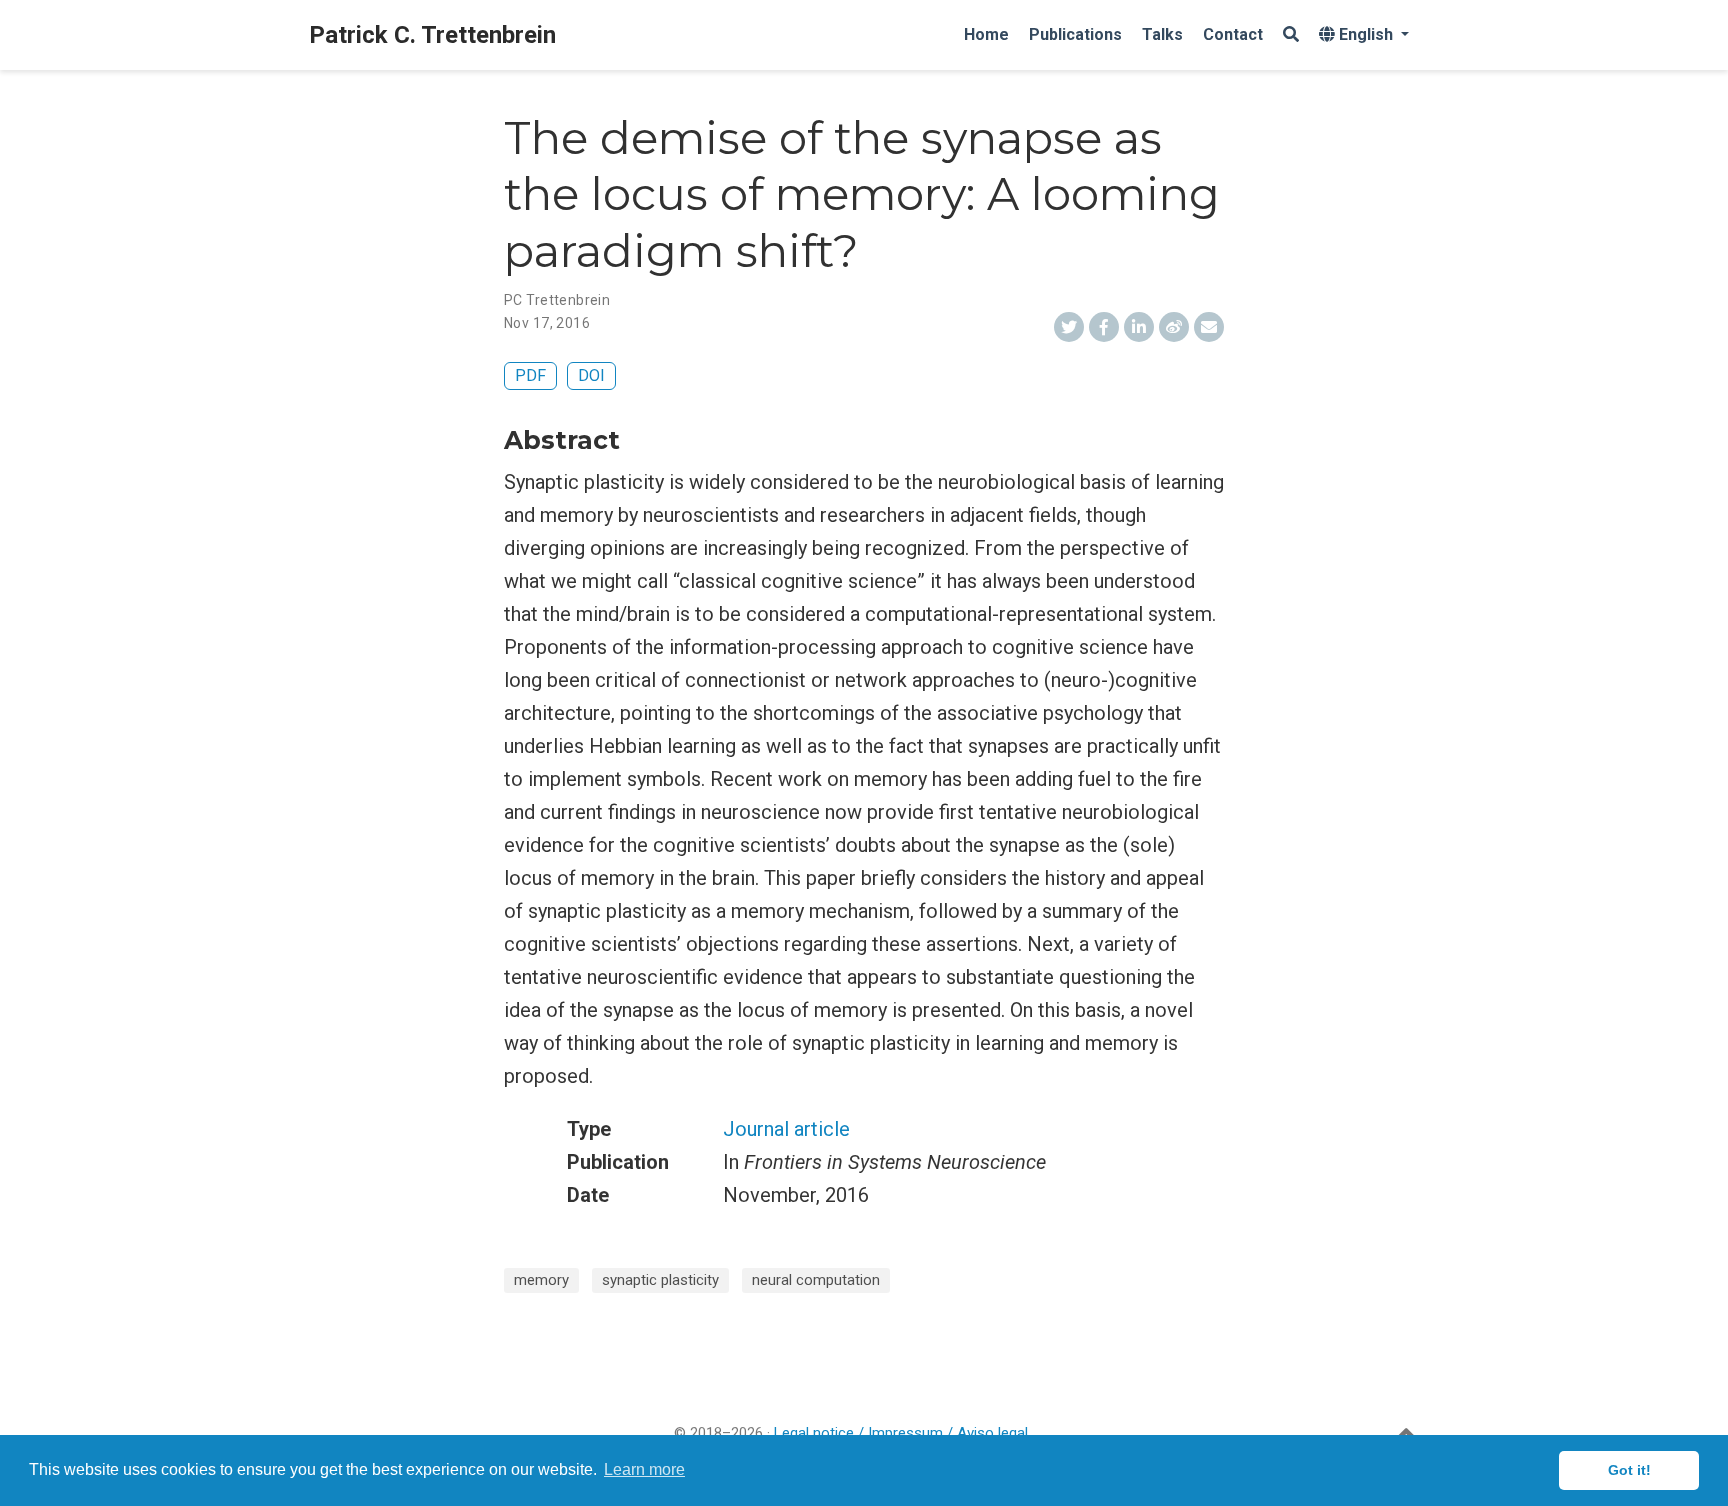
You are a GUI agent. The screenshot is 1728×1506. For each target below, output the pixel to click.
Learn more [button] (644, 1469)
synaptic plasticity (660, 1280)
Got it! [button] (1629, 1470)
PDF (530, 375)
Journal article (786, 1129)
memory (541, 1280)
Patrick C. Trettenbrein (432, 35)
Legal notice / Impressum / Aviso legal (901, 1433)
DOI (591, 375)
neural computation (816, 1280)
